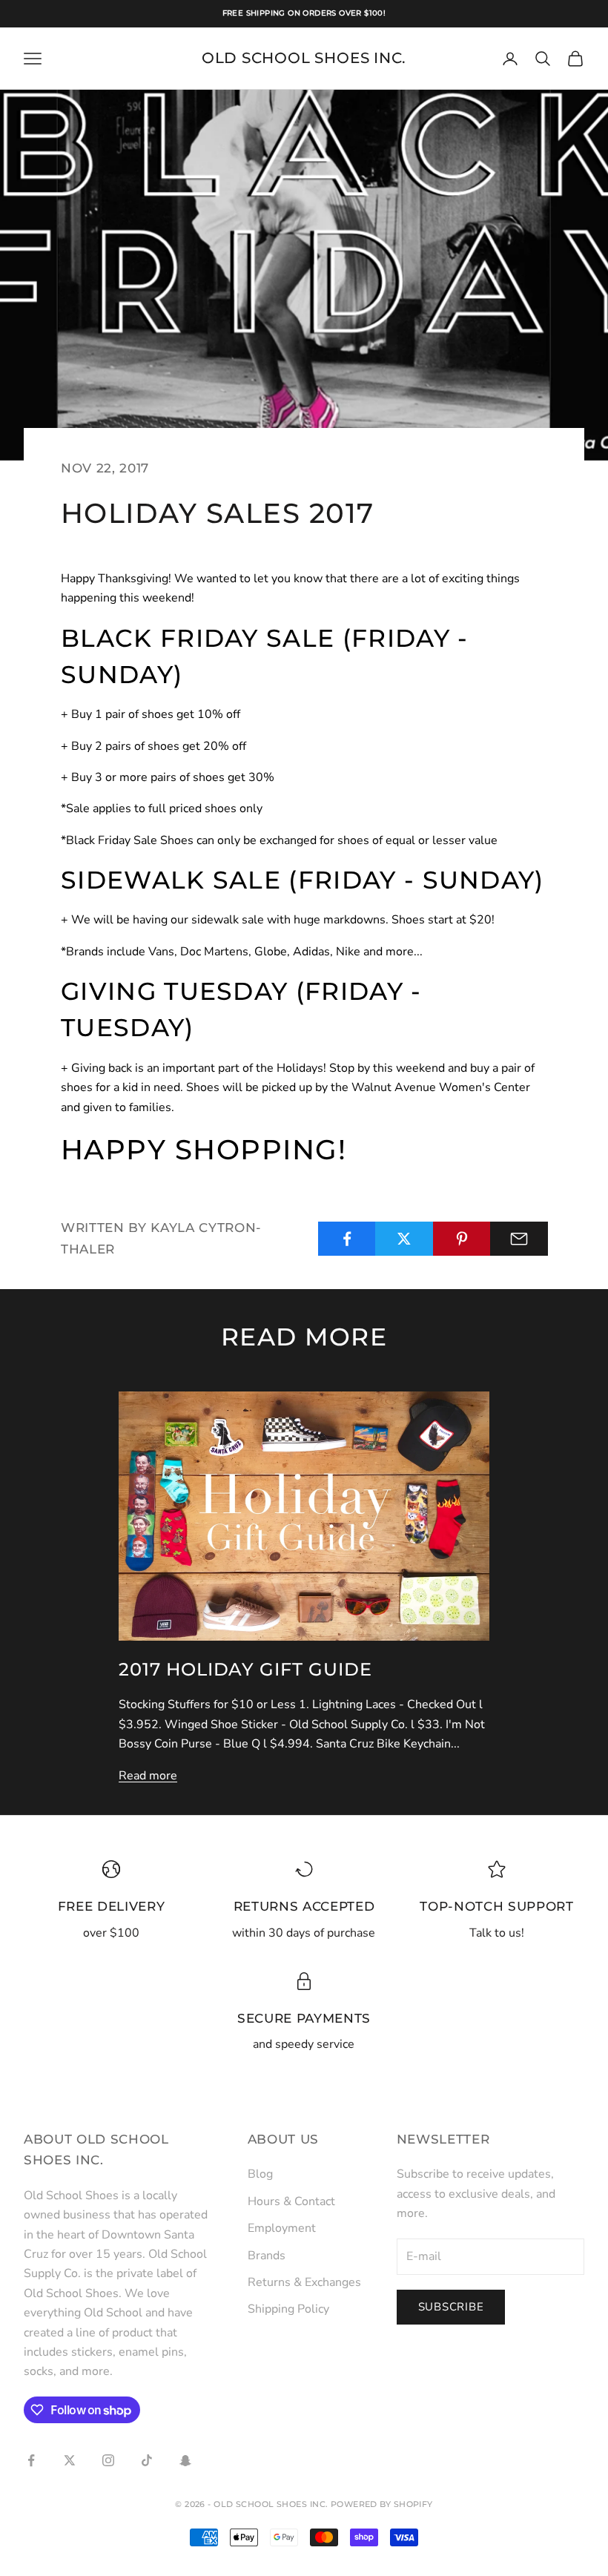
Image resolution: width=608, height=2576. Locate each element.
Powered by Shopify (382, 2504)
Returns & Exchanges (304, 2282)
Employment (282, 2228)
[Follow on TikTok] (147, 2460)
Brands (267, 2256)
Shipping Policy (288, 2309)
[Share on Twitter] (404, 1239)
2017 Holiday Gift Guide (245, 1669)
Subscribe (451, 2307)
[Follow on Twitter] (70, 2460)
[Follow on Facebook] (31, 2460)
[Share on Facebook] (347, 1239)
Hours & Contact (291, 2201)
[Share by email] (519, 1239)
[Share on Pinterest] (462, 1239)
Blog (260, 2174)
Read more (148, 1776)
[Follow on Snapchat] (185, 2460)
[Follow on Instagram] (108, 2460)
